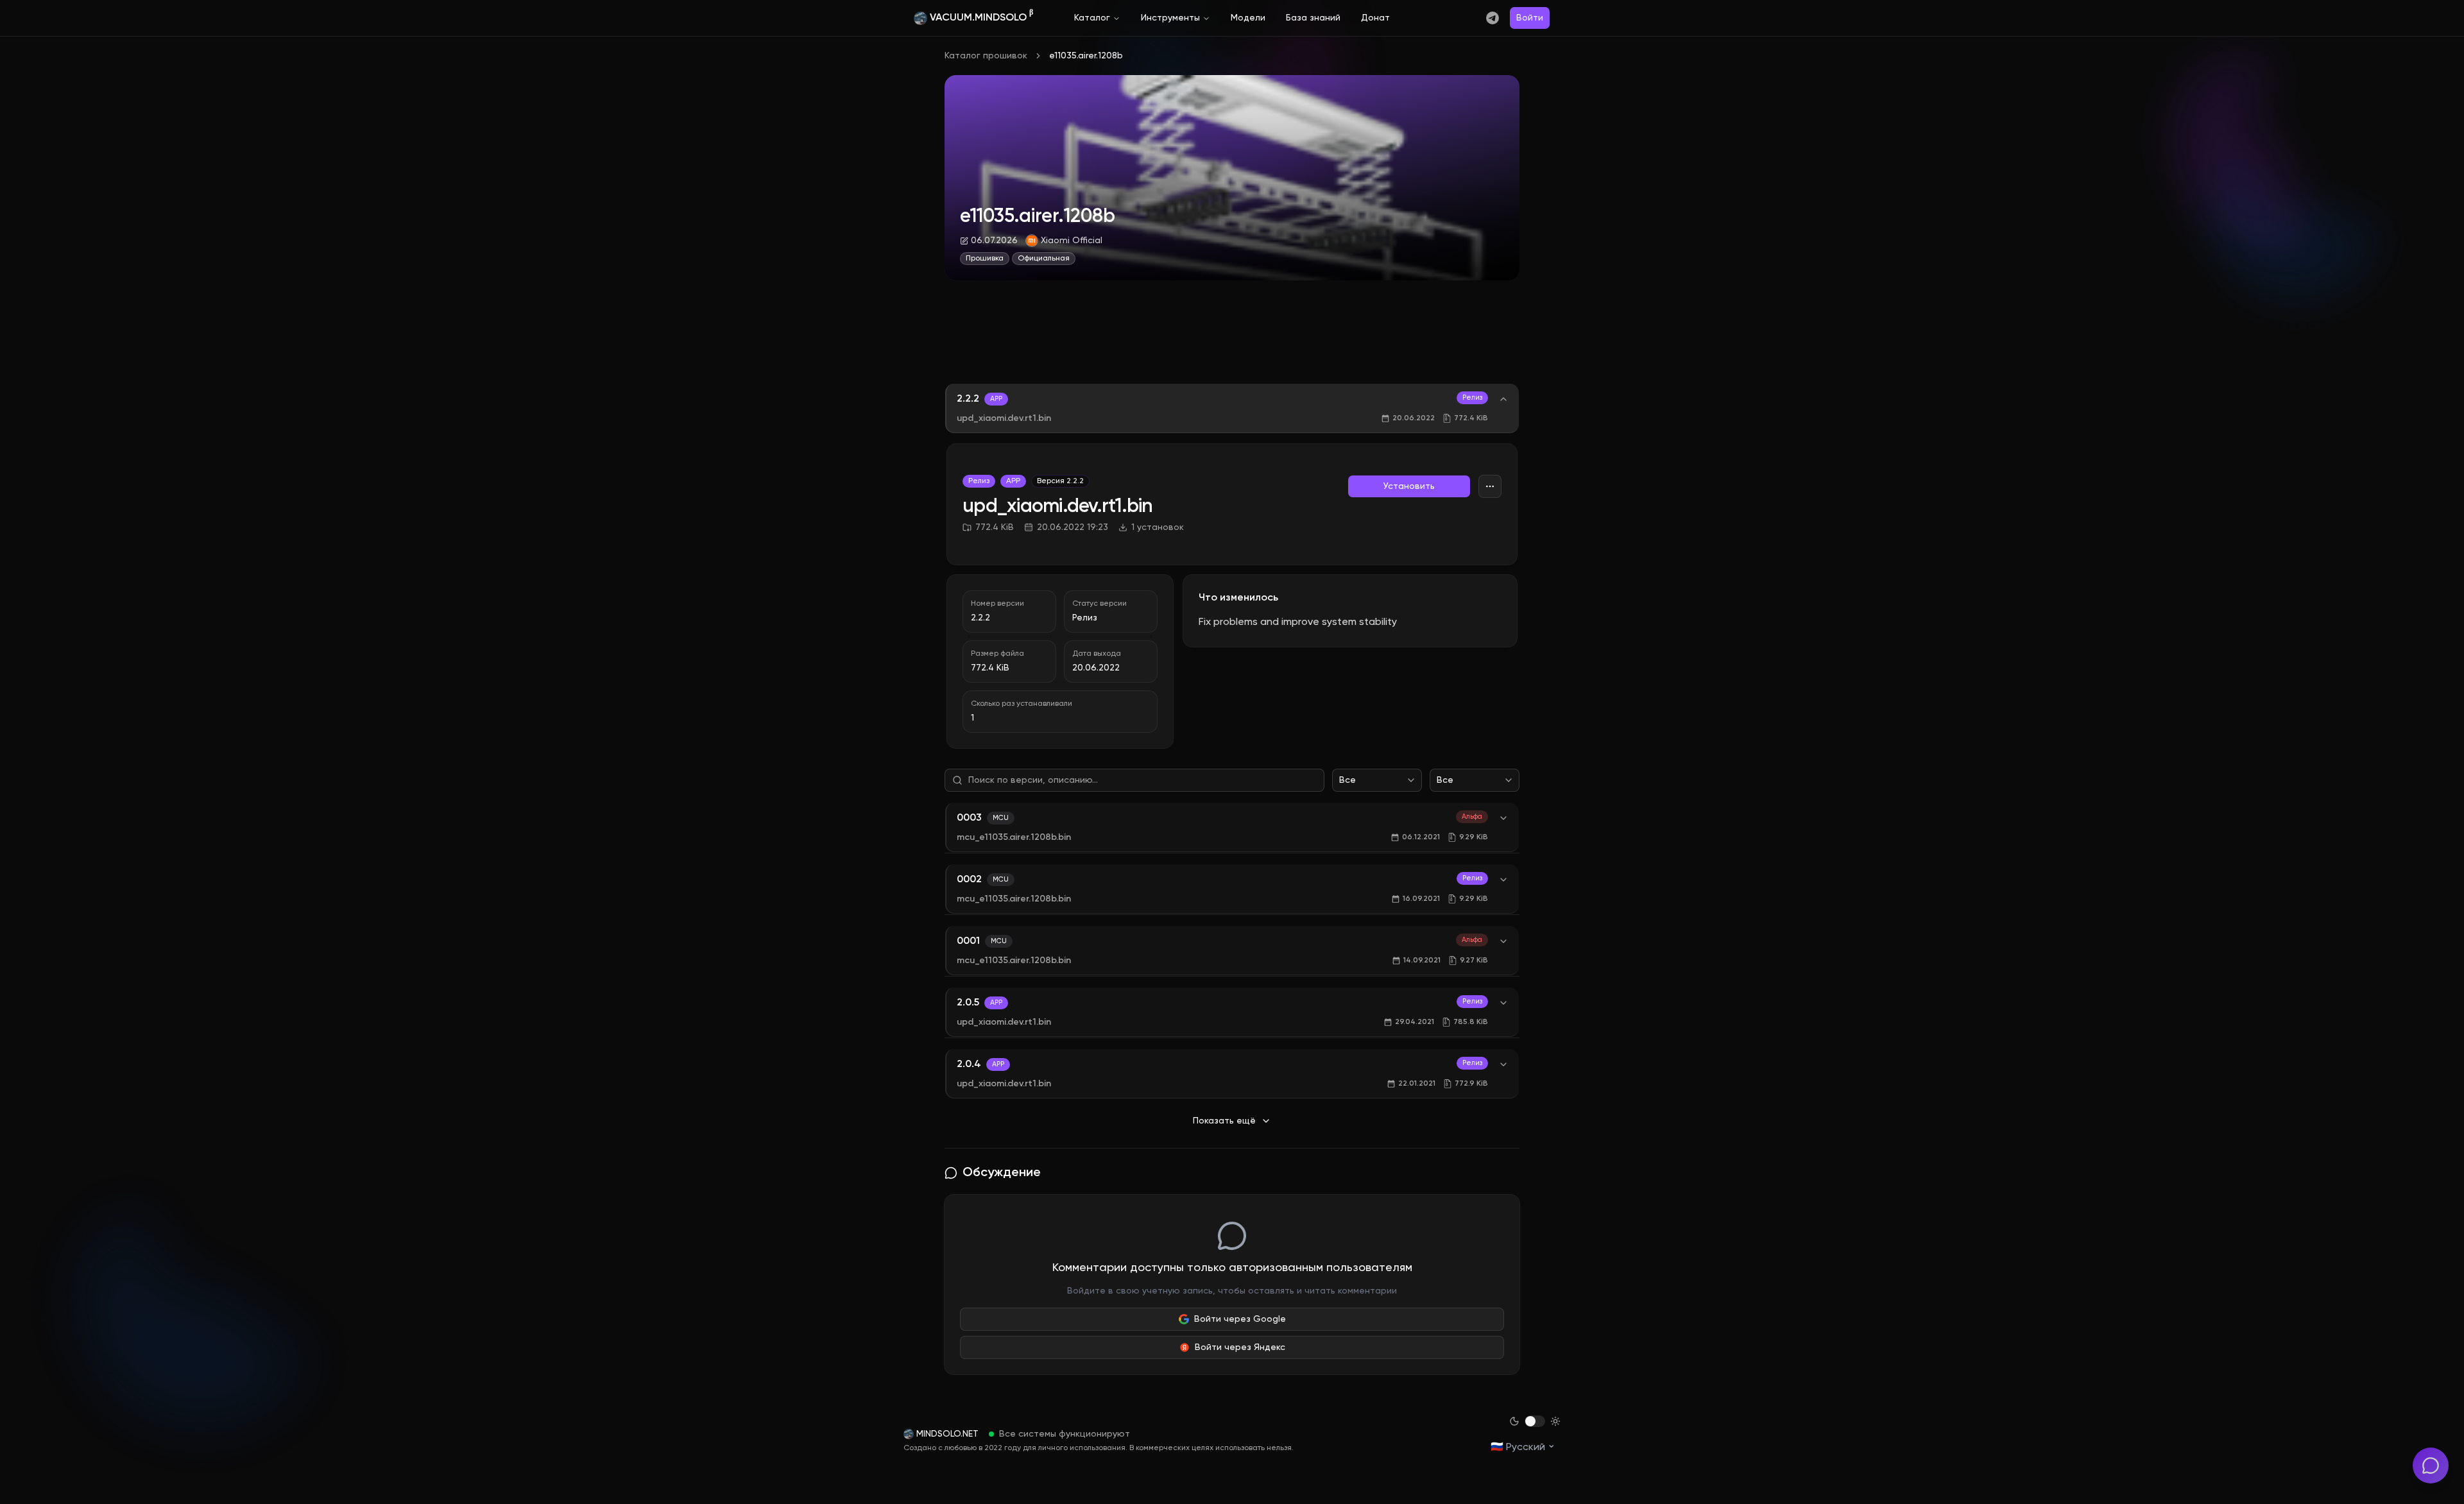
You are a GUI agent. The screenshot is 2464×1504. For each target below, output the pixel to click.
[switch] (1535, 1421)
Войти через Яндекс (1240, 1347)
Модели (1248, 18)
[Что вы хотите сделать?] (2431, 1466)
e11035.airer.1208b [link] (1086, 56)
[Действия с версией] (1490, 486)
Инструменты (1170, 18)
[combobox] (1377, 780)
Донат (1375, 18)
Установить (1409, 486)
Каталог (1092, 18)
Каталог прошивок (986, 56)
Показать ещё (1224, 1121)
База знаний (1313, 18)
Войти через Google (1240, 1319)
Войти (1530, 18)
